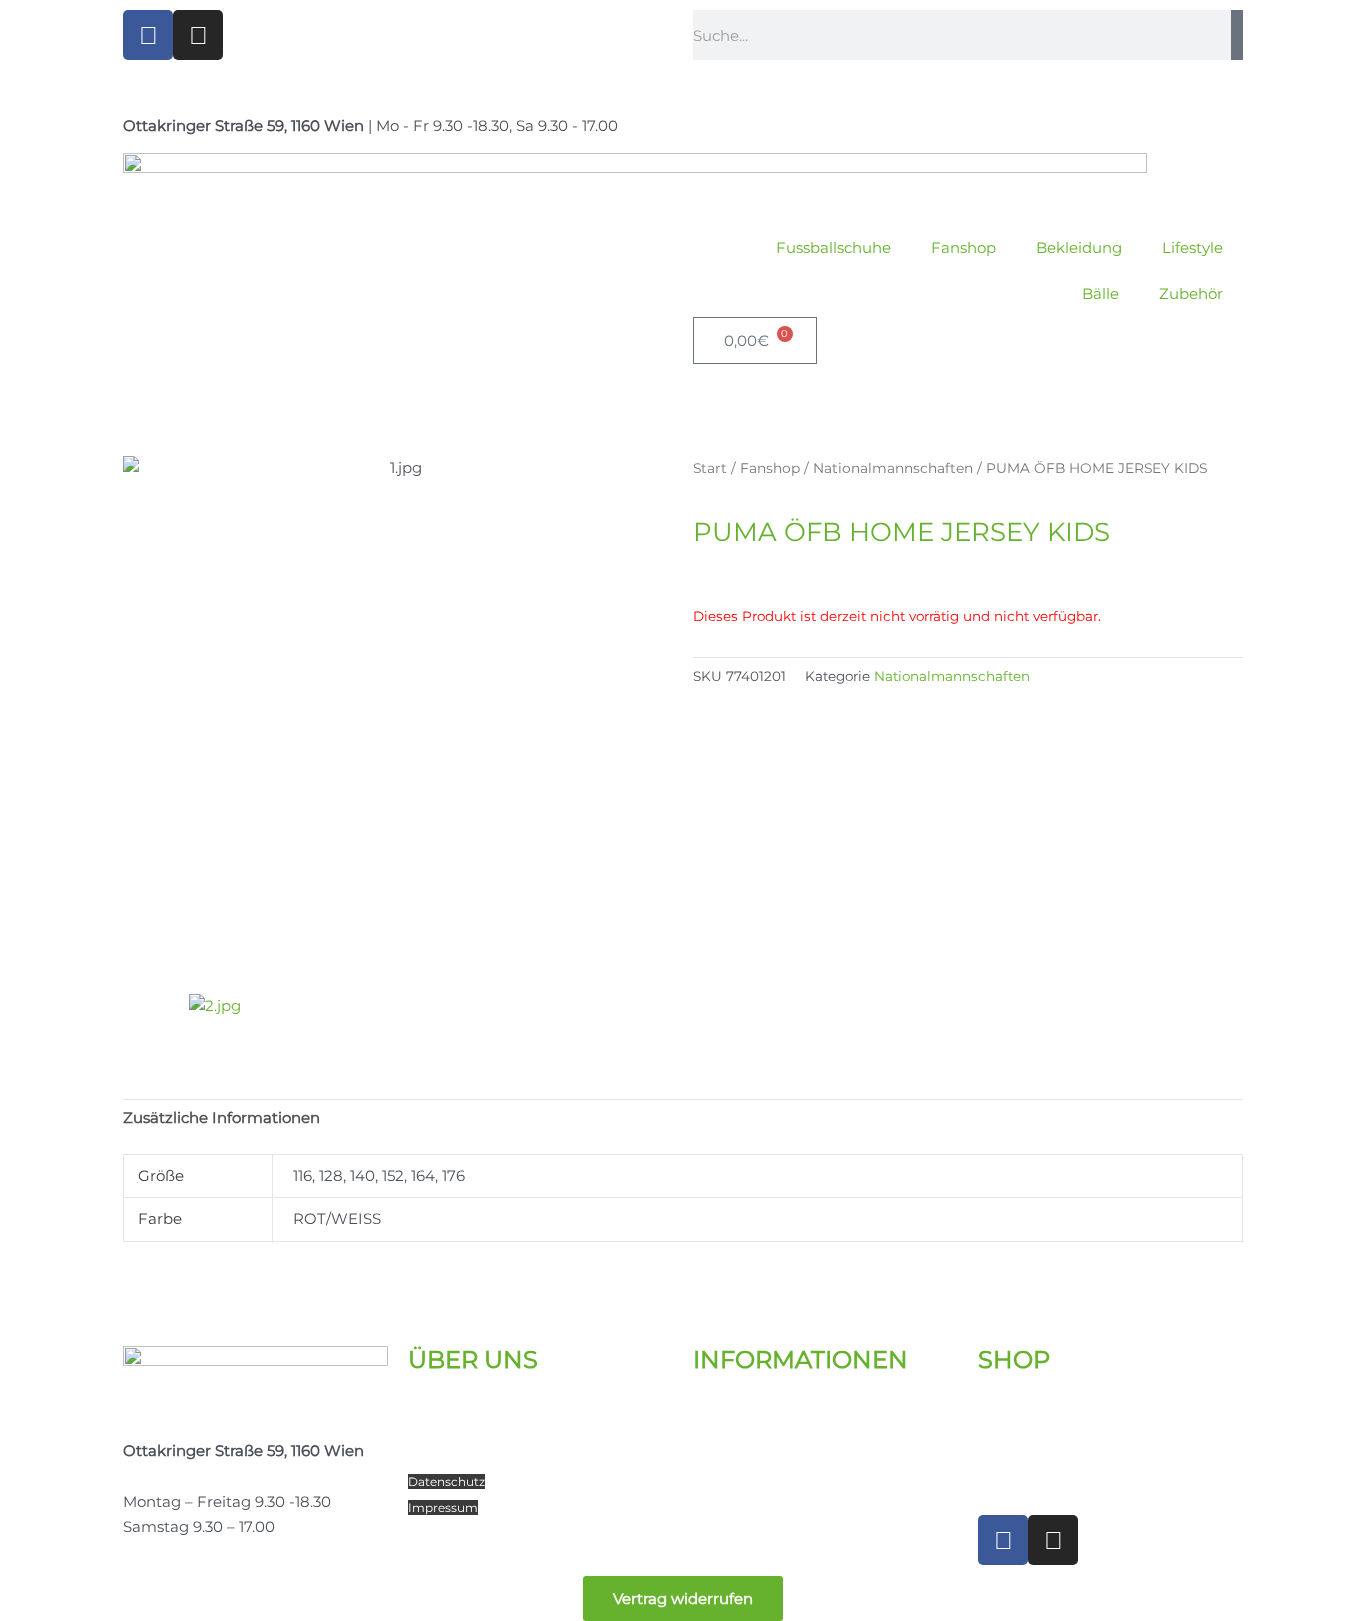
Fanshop (963, 247)
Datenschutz (446, 1481)
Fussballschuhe (833, 247)
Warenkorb (1020, 1455)
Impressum (443, 1507)
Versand (723, 1431)
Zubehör (1191, 293)
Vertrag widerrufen (683, 1598)
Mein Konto (1021, 1406)
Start (710, 468)
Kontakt (438, 1431)
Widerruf (719, 1481)
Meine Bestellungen (1052, 1431)
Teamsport (448, 1455)
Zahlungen (734, 1455)
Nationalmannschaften (893, 468)
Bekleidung (1079, 247)
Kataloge (726, 1406)
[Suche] (1237, 35)
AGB (706, 1507)
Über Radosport (467, 1406)
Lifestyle (1192, 247)
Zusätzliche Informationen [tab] (221, 1117)
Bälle (1100, 293)
